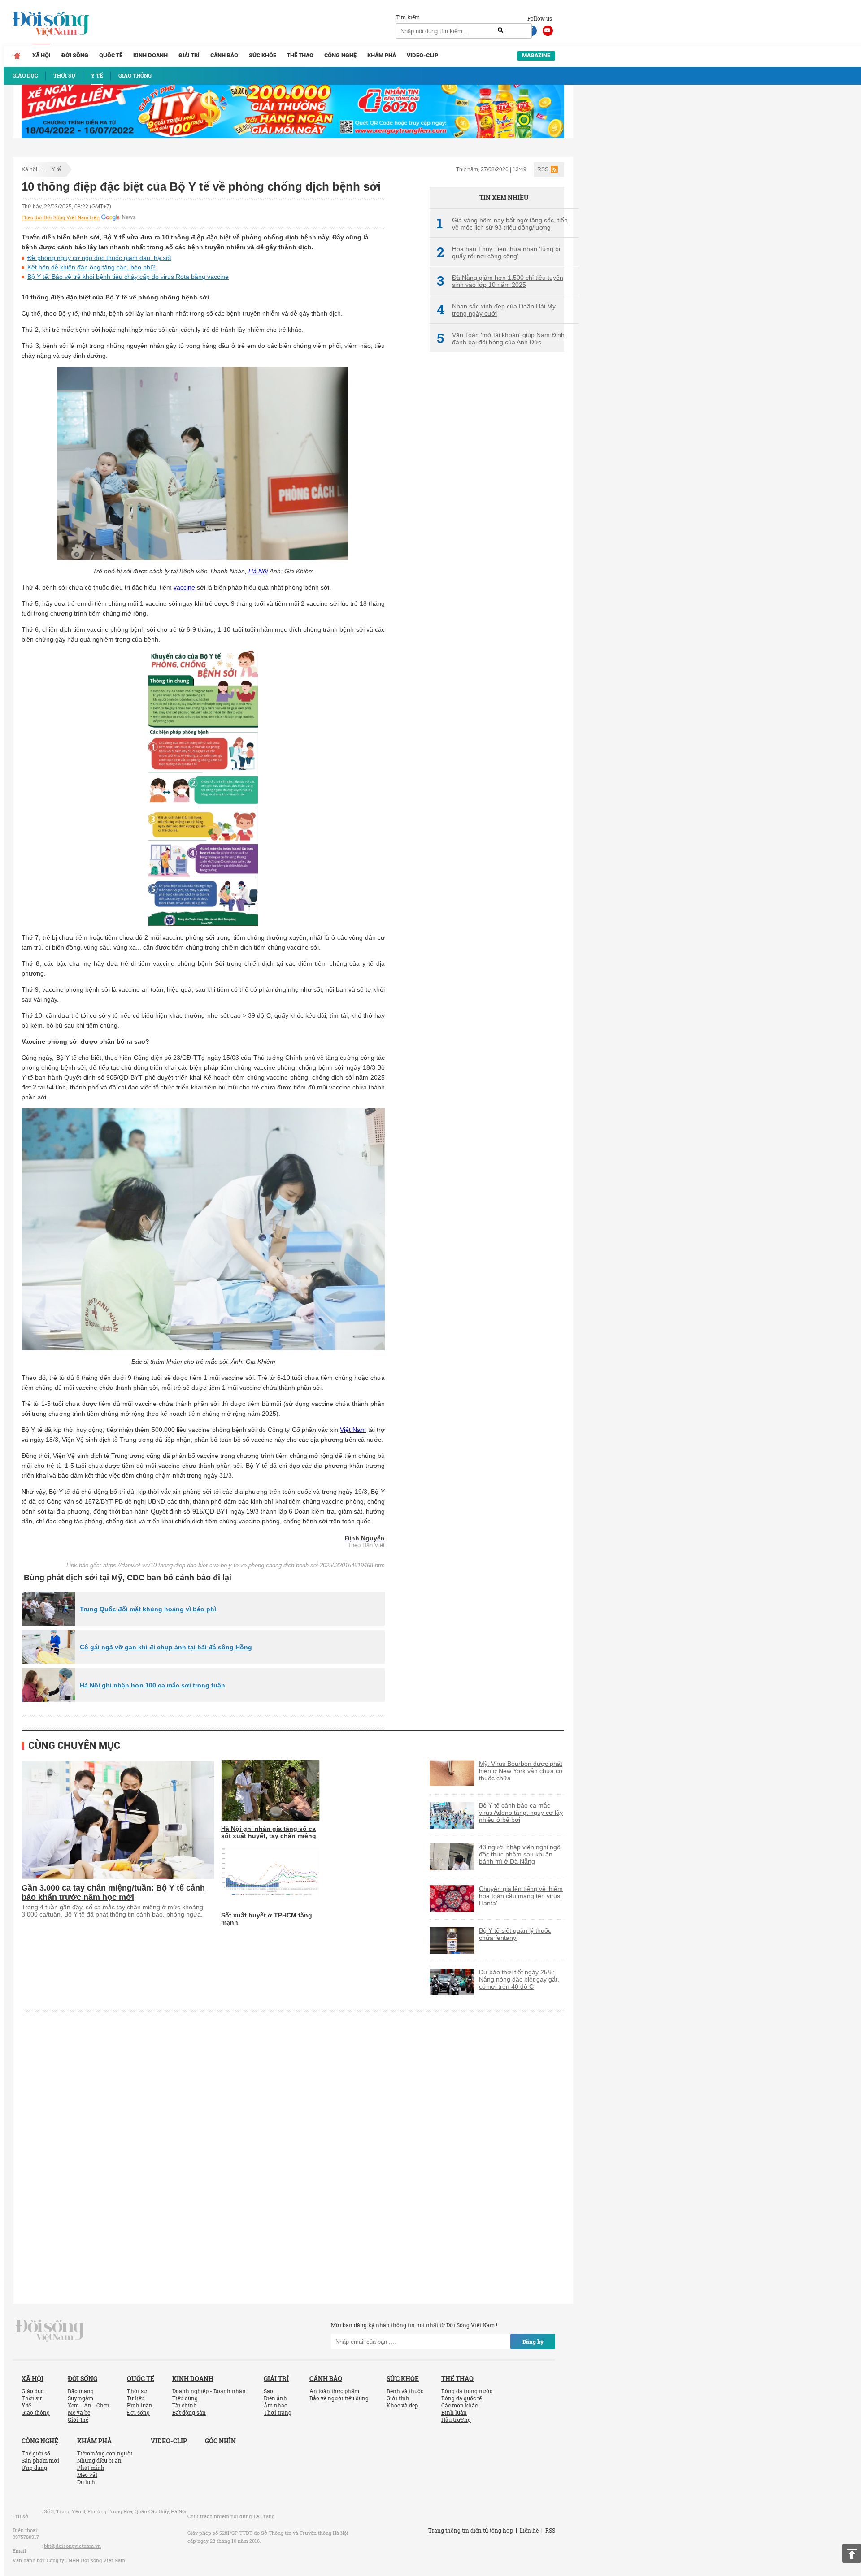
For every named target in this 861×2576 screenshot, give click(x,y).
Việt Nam (353, 1430)
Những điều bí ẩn (99, 2460)
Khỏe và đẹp (402, 2405)
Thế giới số (36, 2453)
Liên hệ (529, 2530)
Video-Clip (422, 55)
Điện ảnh (275, 2398)
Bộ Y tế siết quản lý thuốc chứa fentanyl (515, 1934)
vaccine (184, 587)
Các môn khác (459, 2405)
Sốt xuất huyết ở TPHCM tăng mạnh (267, 1919)
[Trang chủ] (17, 56)
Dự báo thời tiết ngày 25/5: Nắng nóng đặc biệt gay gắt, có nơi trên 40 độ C (519, 1979)
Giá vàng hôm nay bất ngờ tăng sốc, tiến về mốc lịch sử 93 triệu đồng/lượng (502, 224)
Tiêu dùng (185, 2398)
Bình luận (140, 2405)
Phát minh (91, 2468)
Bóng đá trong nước (467, 2391)
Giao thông (36, 2412)
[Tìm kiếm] (500, 30)
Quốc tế (111, 55)
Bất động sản (189, 2412)
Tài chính (185, 2405)
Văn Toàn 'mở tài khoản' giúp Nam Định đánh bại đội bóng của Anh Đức (501, 338)
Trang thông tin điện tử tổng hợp (471, 2530)
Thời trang (278, 2412)
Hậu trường (456, 2420)
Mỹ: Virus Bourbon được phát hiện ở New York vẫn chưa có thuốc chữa (521, 1771)
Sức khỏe (263, 55)
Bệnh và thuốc (405, 2391)
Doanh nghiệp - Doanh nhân (209, 2391)
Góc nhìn (220, 2441)
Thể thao (300, 55)
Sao (268, 2391)
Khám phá (382, 55)
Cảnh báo (224, 55)
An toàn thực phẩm (334, 2391)
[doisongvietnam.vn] (50, 2330)
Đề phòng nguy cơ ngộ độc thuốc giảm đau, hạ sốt (99, 258)
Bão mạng (81, 2391)
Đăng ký (533, 2342)
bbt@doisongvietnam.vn (72, 2546)
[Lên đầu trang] (852, 2553)
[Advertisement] (497, 509)
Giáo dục (33, 2391)
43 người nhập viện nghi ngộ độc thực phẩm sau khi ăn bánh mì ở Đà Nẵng (520, 1854)
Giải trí (189, 55)
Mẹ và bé (79, 2412)
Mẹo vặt (87, 2475)
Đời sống (75, 55)
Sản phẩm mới (40, 2460)
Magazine (536, 55)
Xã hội (41, 55)
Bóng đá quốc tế (461, 2398)
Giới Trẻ (78, 2420)
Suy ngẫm (80, 2398)
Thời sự (32, 2398)
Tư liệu (136, 2398)
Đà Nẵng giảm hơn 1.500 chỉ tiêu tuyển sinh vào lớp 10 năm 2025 (500, 281)
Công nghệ (340, 55)
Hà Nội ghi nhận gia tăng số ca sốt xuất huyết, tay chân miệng (269, 1832)
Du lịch (86, 2482)
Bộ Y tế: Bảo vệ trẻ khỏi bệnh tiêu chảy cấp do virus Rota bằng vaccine (128, 277)
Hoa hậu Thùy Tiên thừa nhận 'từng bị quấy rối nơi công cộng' (498, 252)
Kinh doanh (150, 55)
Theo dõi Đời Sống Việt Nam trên (61, 217)
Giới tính (398, 2398)
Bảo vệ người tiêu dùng (339, 2398)
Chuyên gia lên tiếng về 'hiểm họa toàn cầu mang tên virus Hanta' (521, 1896)
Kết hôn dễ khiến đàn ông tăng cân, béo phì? (91, 267)
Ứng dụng (34, 2468)
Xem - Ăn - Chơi (88, 2405)
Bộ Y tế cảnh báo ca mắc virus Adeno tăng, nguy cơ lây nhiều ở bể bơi (521, 1813)
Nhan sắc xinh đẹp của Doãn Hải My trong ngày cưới (496, 310)
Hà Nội (258, 571)
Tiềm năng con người (105, 2453)
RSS (543, 169)
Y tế (56, 169)
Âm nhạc (275, 2405)
